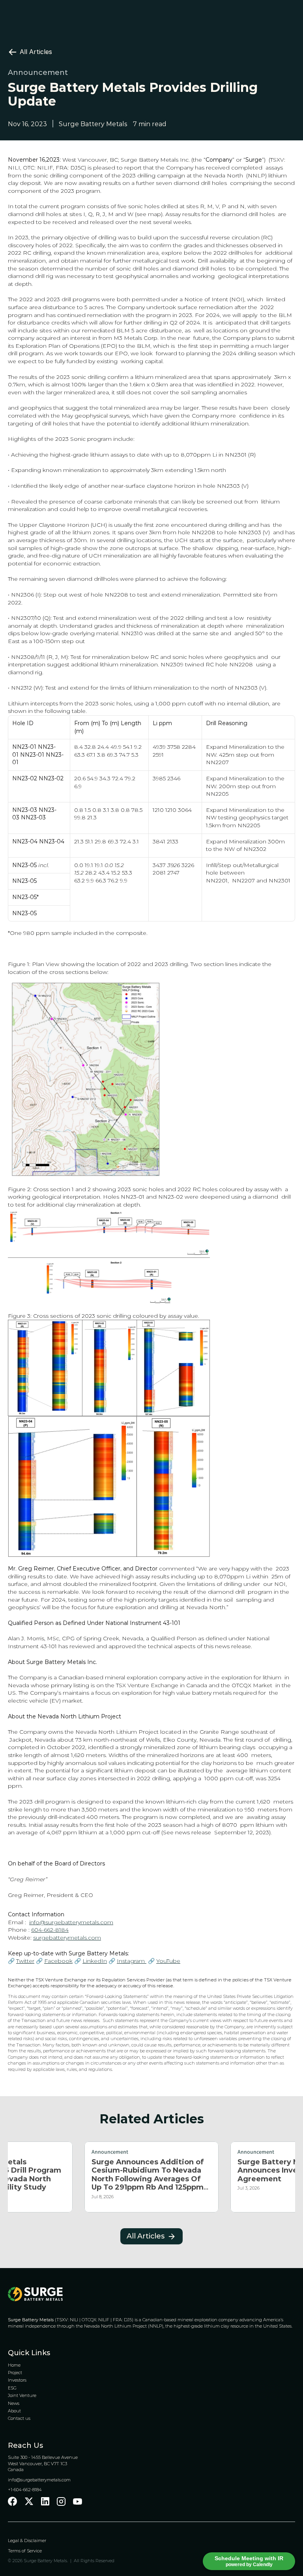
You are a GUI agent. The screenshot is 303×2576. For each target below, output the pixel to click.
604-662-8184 (50, 1930)
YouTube (168, 1961)
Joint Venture (22, 2395)
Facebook (58, 1961)
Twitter (25, 1961)
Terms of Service (25, 2551)
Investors (17, 2380)
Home (14, 2365)
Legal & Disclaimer (28, 2541)
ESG (12, 2388)
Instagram (132, 1961)
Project (15, 2373)
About (14, 2411)
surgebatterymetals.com (67, 1938)
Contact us (19, 2418)
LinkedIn (95, 1961)
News (14, 2403)
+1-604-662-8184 (25, 2490)
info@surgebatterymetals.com (71, 1922)
